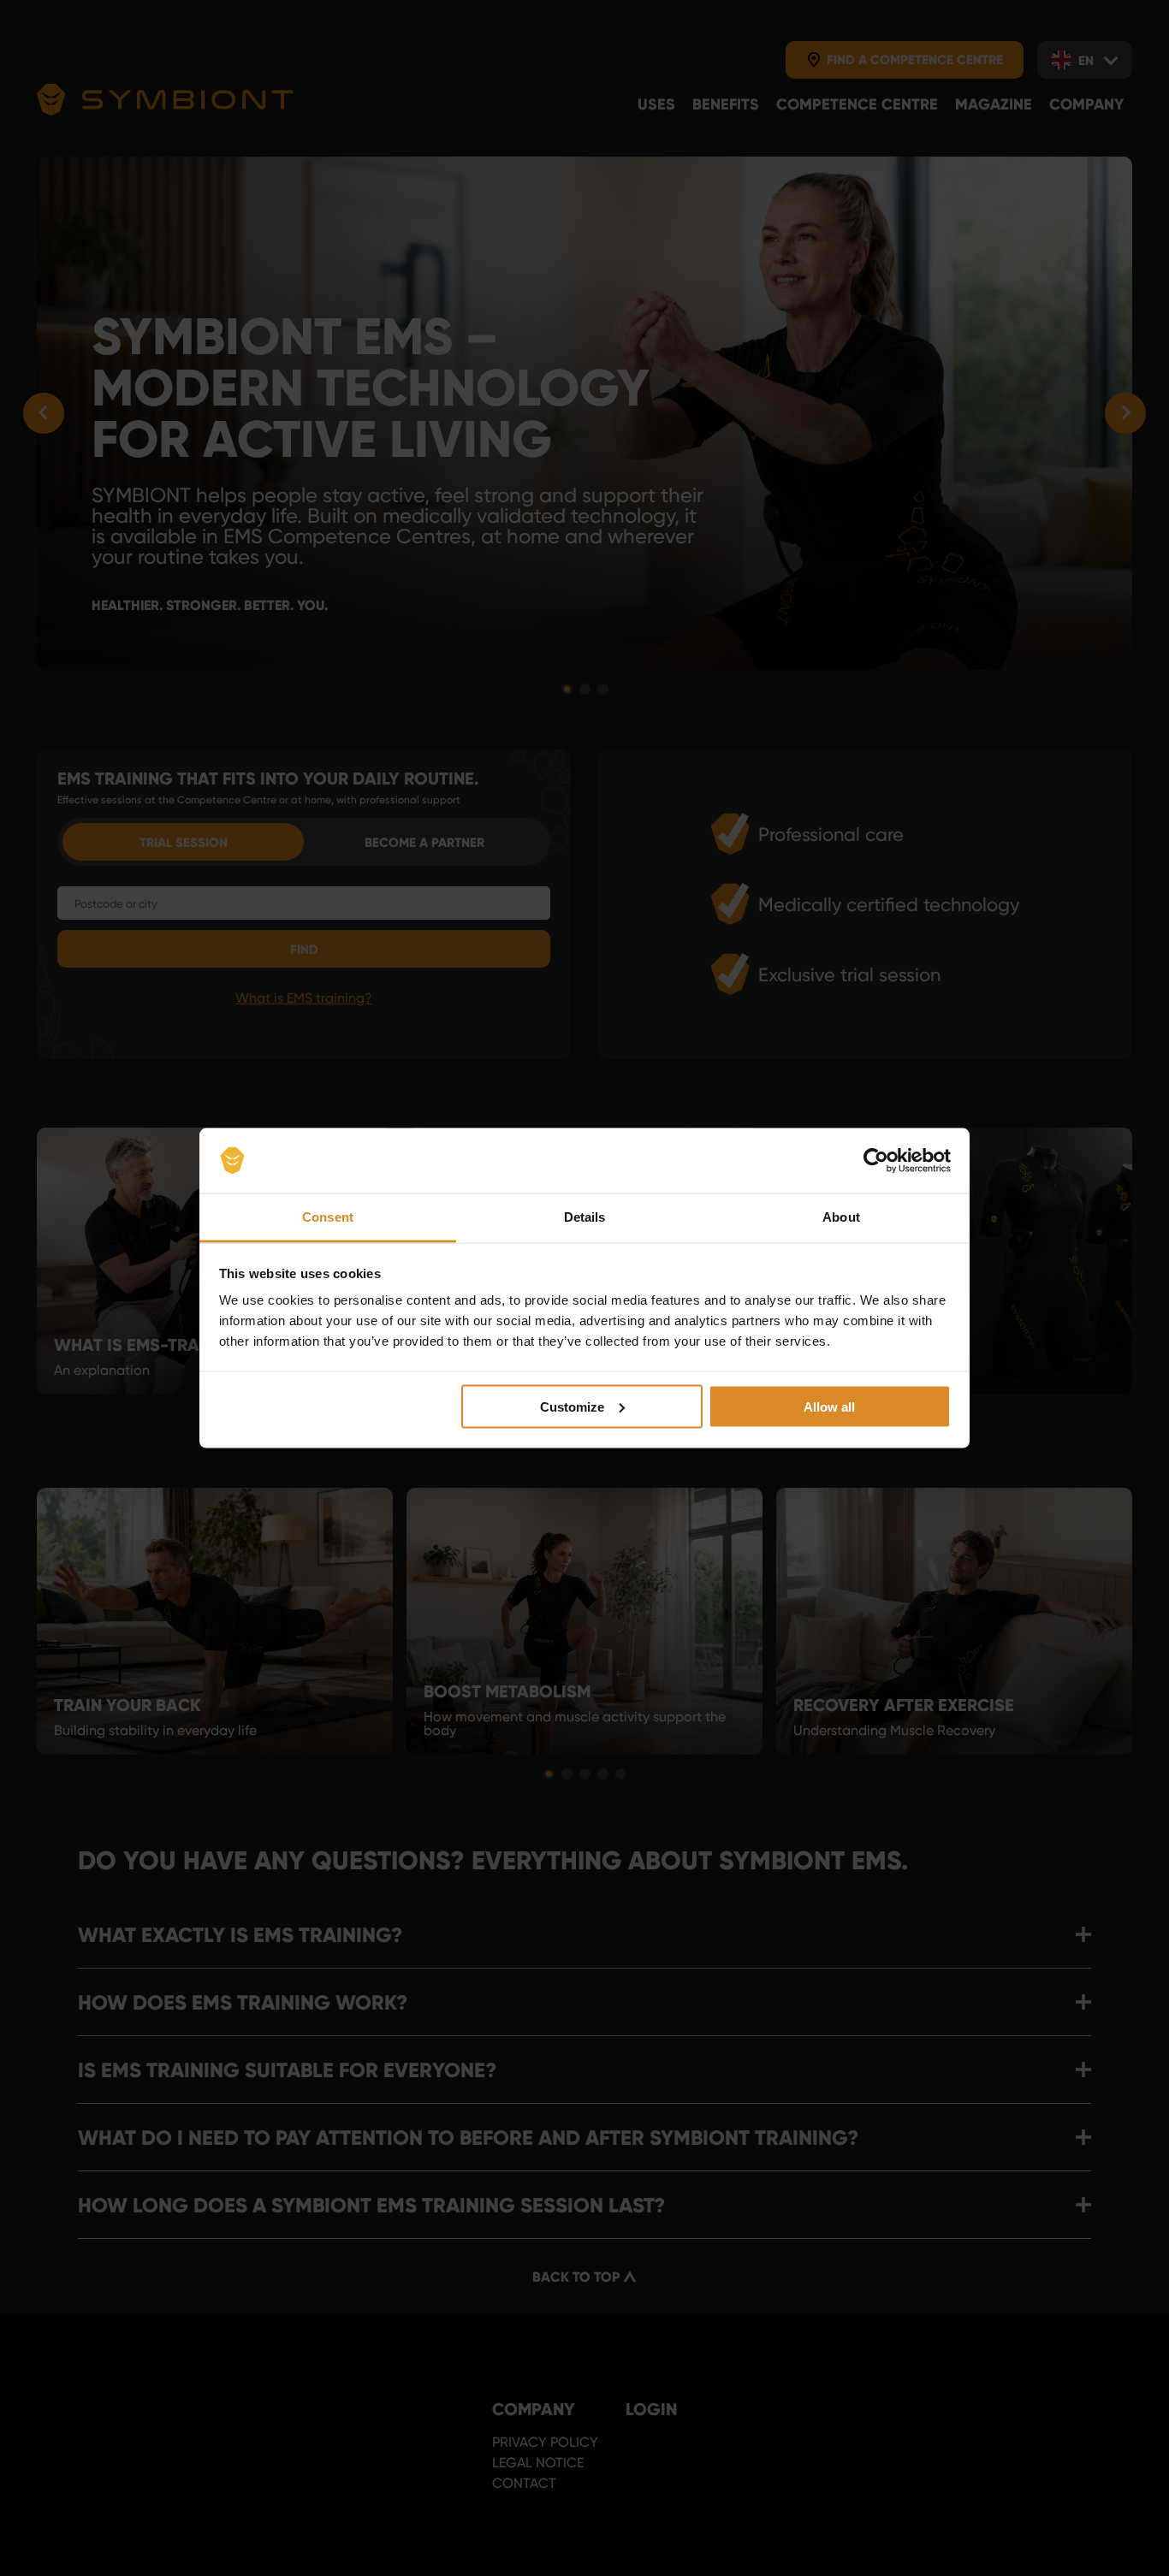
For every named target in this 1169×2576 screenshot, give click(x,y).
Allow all (829, 1406)
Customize (572, 1406)
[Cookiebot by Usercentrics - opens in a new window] (876, 1161)
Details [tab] (585, 1217)
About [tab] (841, 1217)
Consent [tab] (328, 1217)
